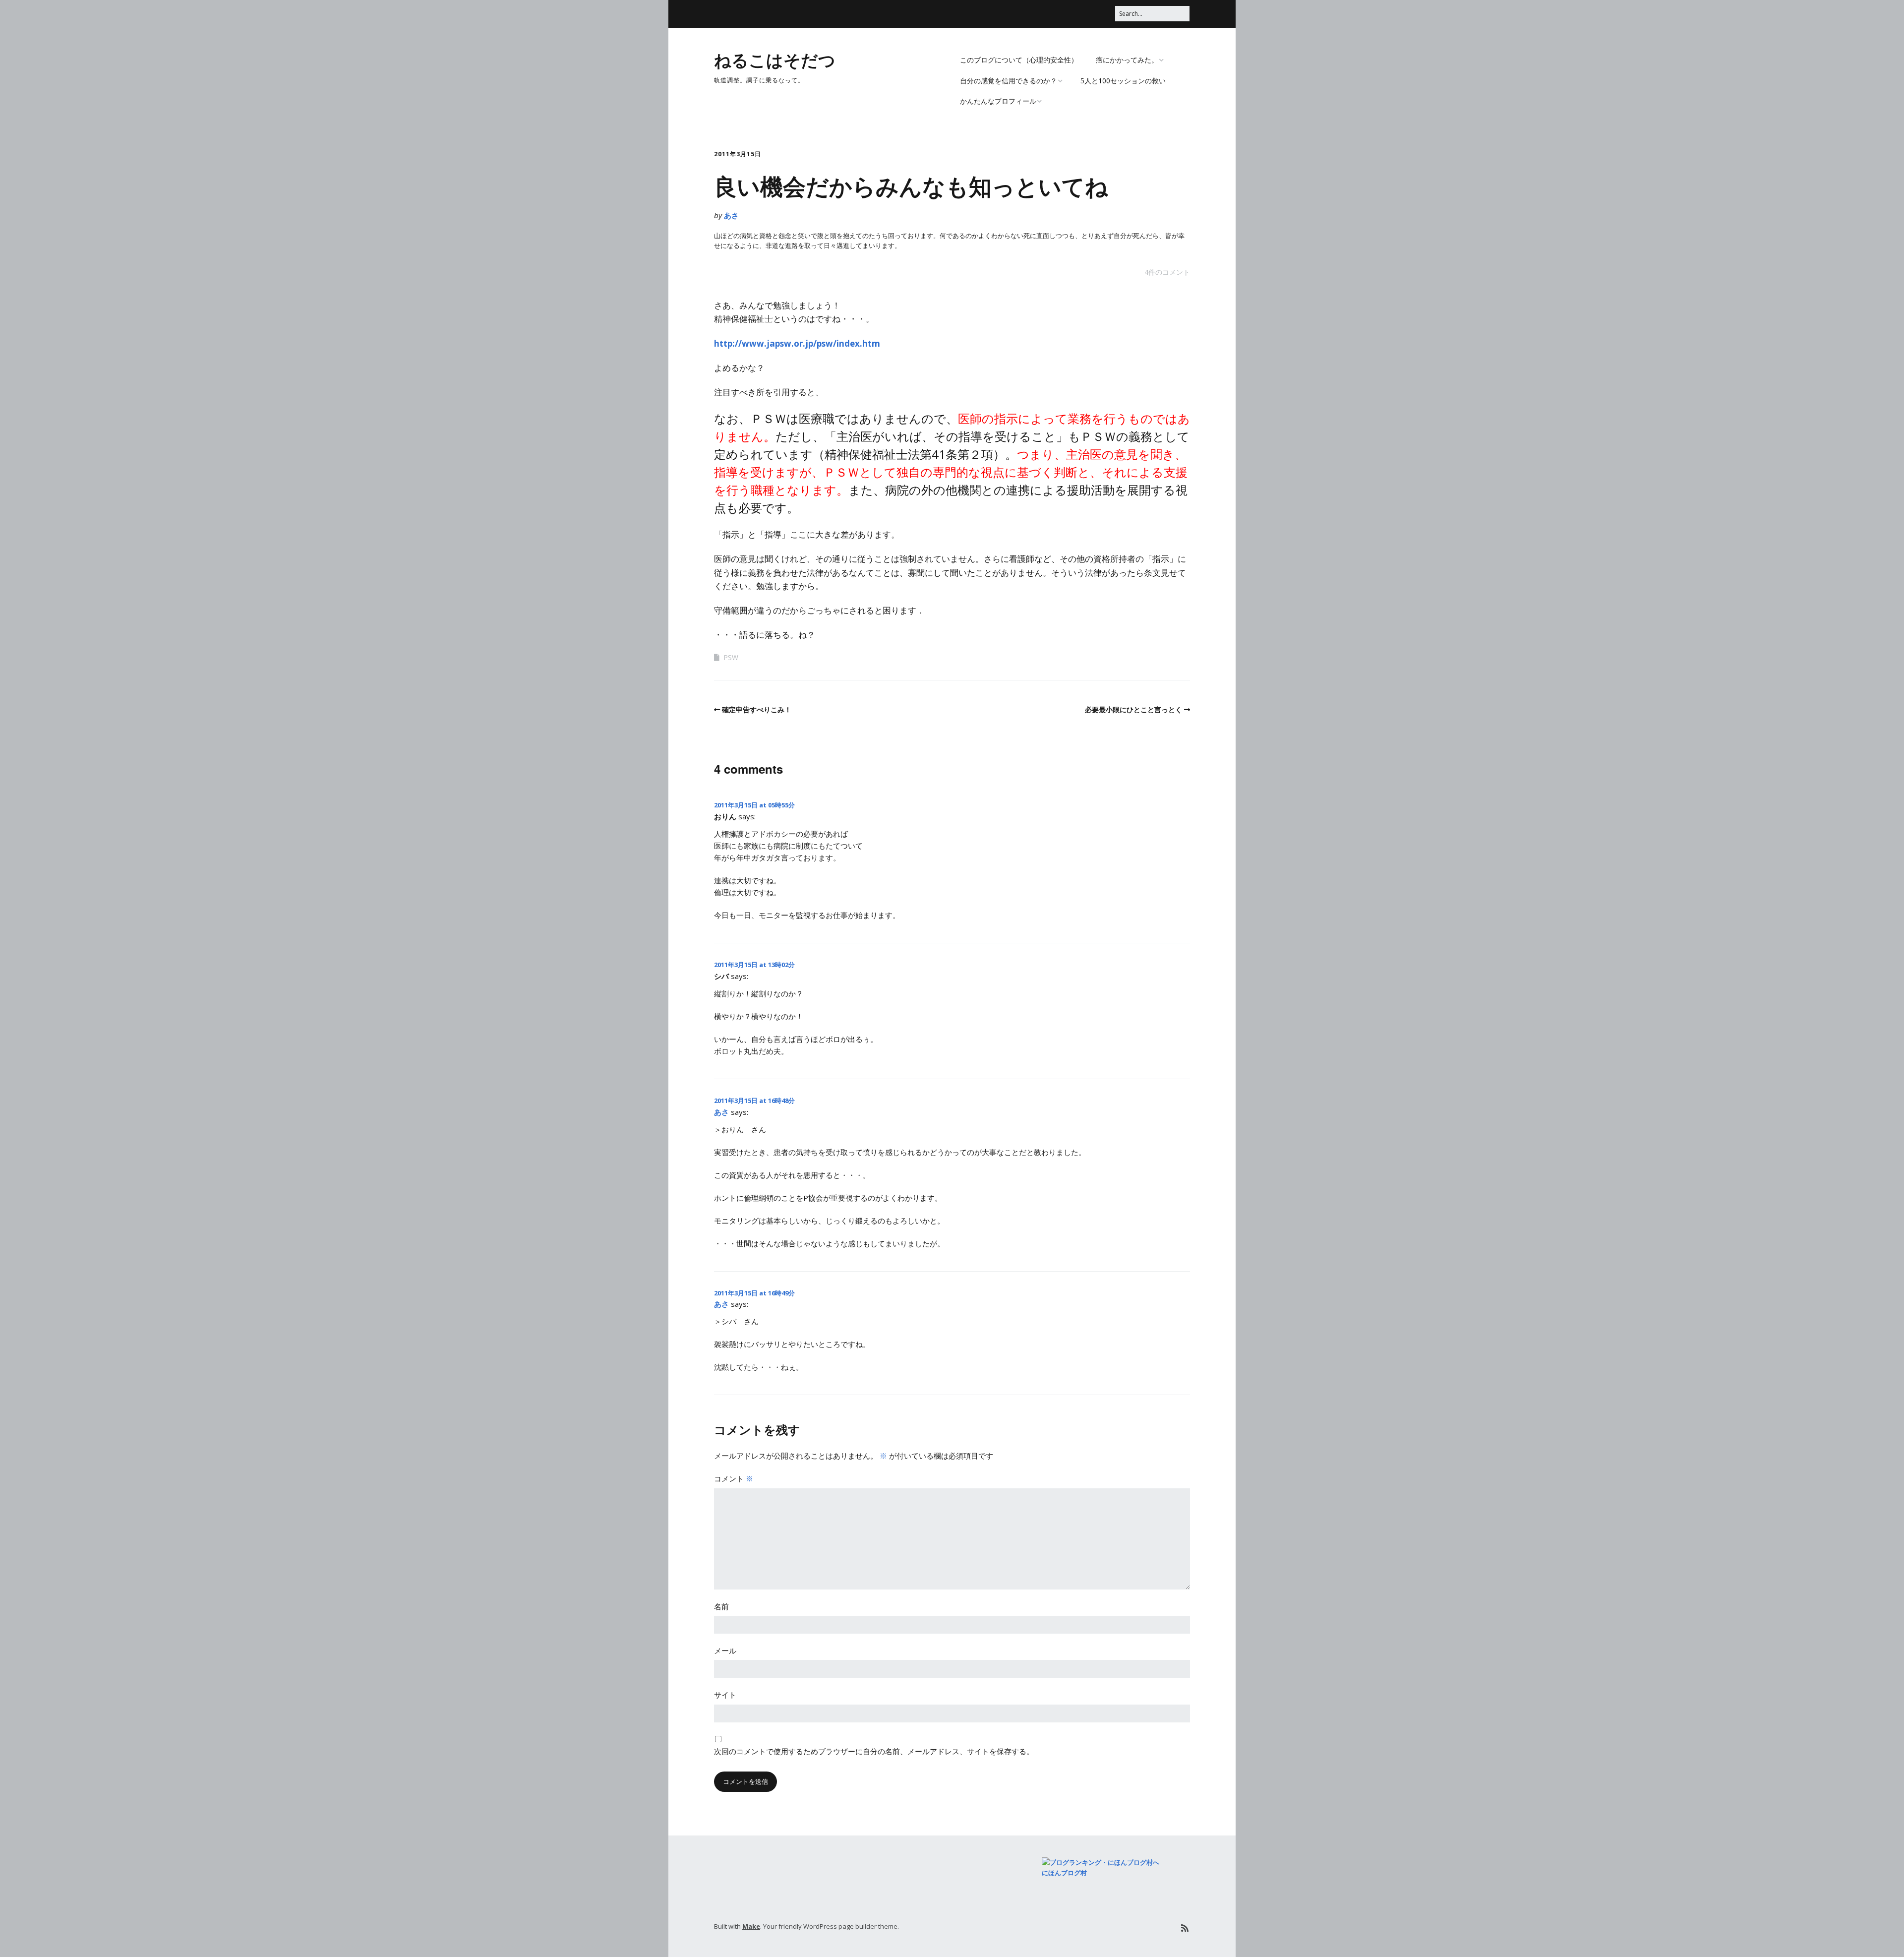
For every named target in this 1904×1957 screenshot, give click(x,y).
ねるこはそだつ (775, 60)
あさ (731, 215)
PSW (731, 657)
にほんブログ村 (1064, 1873)
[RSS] (1185, 1928)
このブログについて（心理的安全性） (1019, 60)
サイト (725, 1695)
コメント (734, 1478)
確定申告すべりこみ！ (757, 709)
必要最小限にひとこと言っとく (1133, 709)
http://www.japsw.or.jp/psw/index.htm (797, 343)
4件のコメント (1167, 272)
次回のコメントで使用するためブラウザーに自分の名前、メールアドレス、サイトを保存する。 (874, 1751)
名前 (721, 1606)
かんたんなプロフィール (998, 101)
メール (725, 1651)
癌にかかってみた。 (1127, 60)
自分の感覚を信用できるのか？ (1009, 81)
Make (751, 1926)
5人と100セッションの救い (1123, 81)
